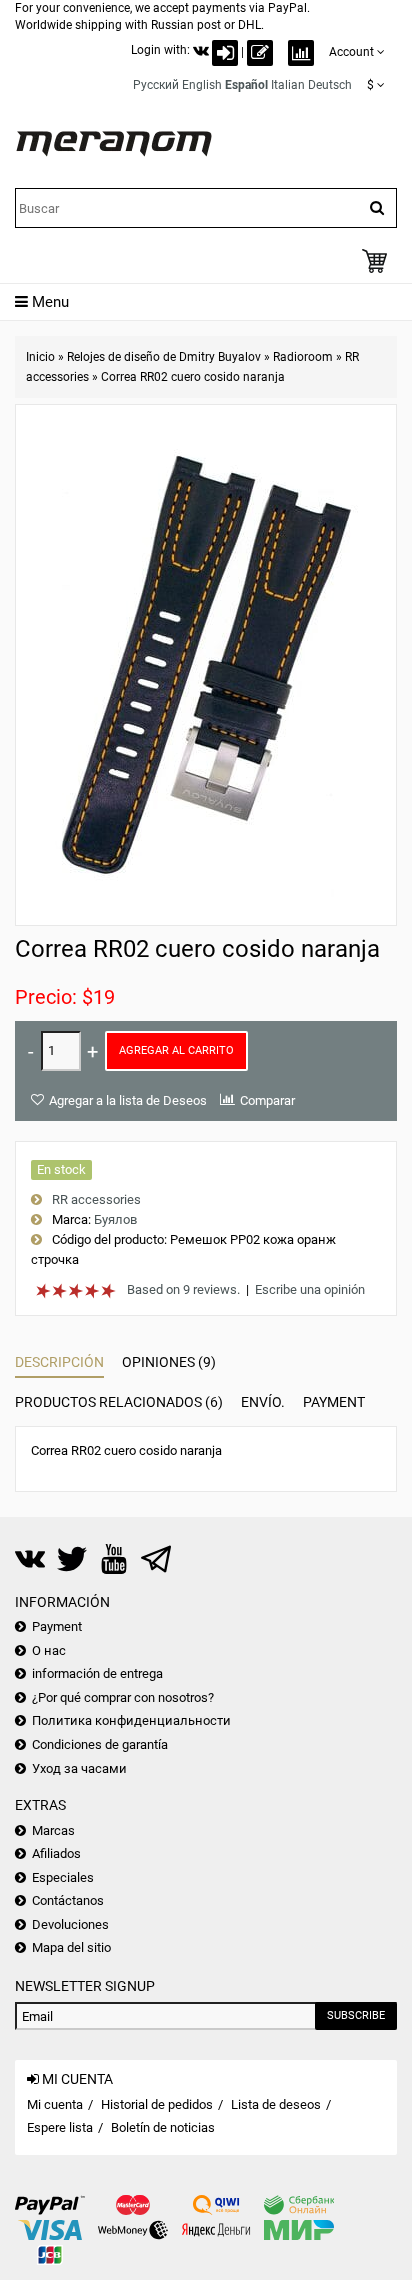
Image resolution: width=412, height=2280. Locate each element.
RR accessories (96, 1199)
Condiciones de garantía (100, 1744)
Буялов (115, 1219)
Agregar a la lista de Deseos (128, 1100)
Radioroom (303, 357)
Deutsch (330, 85)
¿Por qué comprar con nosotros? (123, 1697)
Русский (156, 85)
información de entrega (97, 1673)
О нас (49, 1650)
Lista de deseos (276, 2104)
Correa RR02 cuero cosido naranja (193, 377)
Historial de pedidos (157, 2104)
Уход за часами (79, 1768)
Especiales (63, 1877)
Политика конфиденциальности (131, 1720)
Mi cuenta (55, 2104)
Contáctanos (68, 1900)
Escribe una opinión (310, 1289)
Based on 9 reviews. (183, 1289)
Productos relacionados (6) (119, 1402)
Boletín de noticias (163, 2127)
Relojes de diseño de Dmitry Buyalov (164, 357)
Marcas (53, 1830)
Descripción (59, 1362)
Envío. (263, 1402)
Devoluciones (70, 1924)
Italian (288, 85)
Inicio (40, 357)
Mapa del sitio (71, 1947)
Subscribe (356, 2015)
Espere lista (60, 2127)
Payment (334, 1402)
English (202, 85)
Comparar (267, 1100)
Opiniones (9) (169, 1362)
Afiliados (56, 1853)
